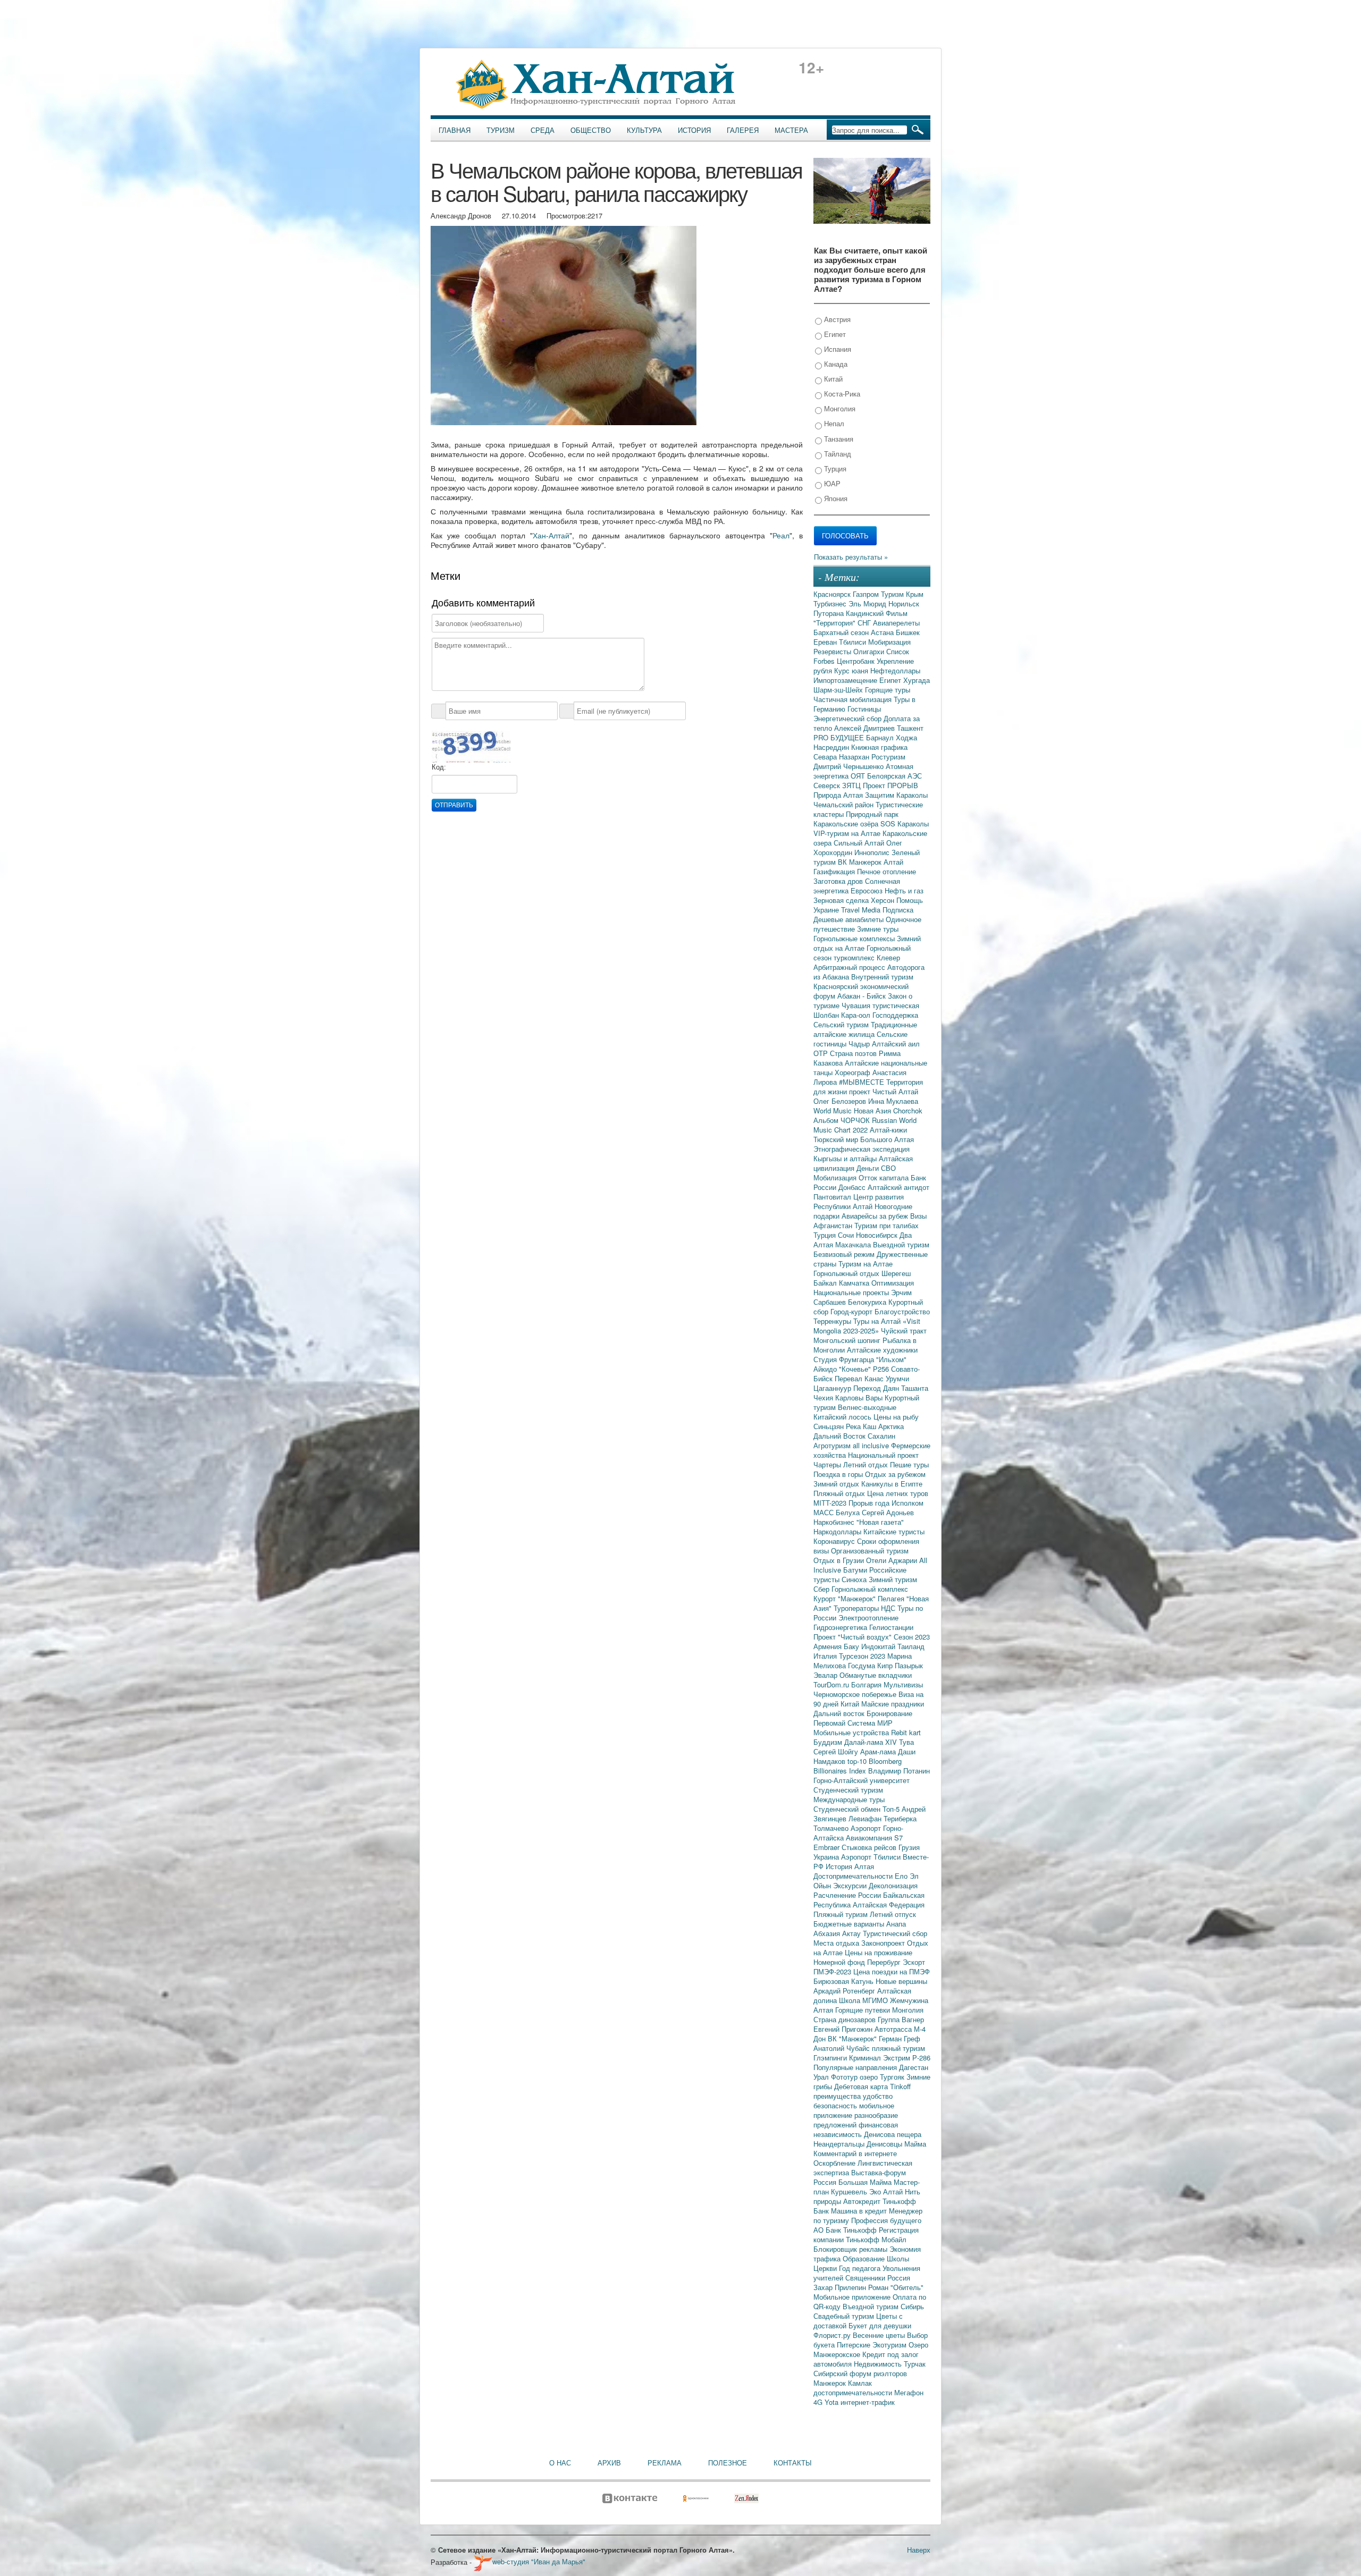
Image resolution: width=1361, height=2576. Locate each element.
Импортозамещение (846, 680)
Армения (829, 1646)
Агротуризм (833, 1445)
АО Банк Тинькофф (846, 2230)
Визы (918, 1216)
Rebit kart (906, 1732)
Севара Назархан (842, 757)
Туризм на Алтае (866, 1264)
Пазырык (909, 1665)
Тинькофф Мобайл (876, 2239)
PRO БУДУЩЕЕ (840, 737)
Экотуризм (890, 2345)
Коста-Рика (841, 394)
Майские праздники (893, 1704)
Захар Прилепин (841, 2287)
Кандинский (866, 613)
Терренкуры (833, 1321)
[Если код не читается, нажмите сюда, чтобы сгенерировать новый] (471, 746)
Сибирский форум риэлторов (860, 2373)
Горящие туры (888, 690)
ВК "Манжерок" (853, 2038)
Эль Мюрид (868, 603)
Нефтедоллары (895, 670)
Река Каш (862, 1426)
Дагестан (914, 2067)
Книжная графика (879, 747)
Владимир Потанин (899, 1771)
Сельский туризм (842, 1024)
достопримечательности (854, 2392)
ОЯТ (859, 776)
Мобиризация (889, 642)
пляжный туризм (898, 2048)
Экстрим (898, 2058)
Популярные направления (856, 2067)
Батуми (856, 1570)
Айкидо (826, 1369)
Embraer (827, 1847)
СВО (888, 1168)
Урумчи (897, 1378)
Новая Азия (873, 1110)
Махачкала (854, 1244)
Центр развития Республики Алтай (859, 1201)
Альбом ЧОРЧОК (843, 1120)
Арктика (891, 1426)
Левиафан (866, 1818)
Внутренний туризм (882, 977)
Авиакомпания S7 (874, 1838)
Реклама (665, 2463)
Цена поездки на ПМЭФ (892, 1971)
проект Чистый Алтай (884, 1091)
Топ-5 (892, 1809)
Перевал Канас (860, 1378)
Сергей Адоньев (888, 1512)
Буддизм (829, 1742)
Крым (915, 594)
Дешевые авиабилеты (850, 919)
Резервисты (833, 651)
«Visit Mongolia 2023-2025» (867, 1326)
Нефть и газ (904, 890)
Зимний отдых (837, 1484)
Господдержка (895, 1015)
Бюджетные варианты (850, 1924)
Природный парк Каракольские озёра (856, 819)
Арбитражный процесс (850, 967)
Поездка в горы (839, 1474)
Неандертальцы (840, 2144)
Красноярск (833, 594)
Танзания (838, 439)
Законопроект (884, 1943)
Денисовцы (885, 2144)
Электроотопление (868, 1618)
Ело (902, 1876)
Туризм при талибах (887, 1225)
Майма (915, 2144)
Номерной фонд (840, 1962)
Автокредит (863, 2201)
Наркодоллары (838, 1531)
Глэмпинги (831, 2058)
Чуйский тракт (904, 1331)
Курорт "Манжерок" (846, 1598)
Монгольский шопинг (848, 1340)
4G (819, 2402)
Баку (852, 1646)
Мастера (791, 130)
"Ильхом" (891, 1359)
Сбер (822, 1589)
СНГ (865, 623)
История (694, 130)
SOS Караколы (905, 824)
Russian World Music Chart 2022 (865, 1125)
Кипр (886, 1665)
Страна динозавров (846, 2019)
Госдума (863, 1665)
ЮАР (831, 483)
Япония (835, 498)
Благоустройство (902, 1311)
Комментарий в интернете (855, 2153)
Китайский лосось (843, 1417)
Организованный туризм (870, 1551)
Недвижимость (879, 2364)
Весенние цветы (880, 2335)
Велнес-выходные (867, 1407)
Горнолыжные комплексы (855, 938)
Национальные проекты (852, 1292)
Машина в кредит (860, 2211)
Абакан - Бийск (863, 996)
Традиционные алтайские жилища (865, 1029)
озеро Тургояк (883, 2077)
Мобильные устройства (852, 1732)
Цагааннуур (833, 1388)
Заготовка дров (839, 881)
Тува (906, 1742)
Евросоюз (868, 890)
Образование (865, 2258)
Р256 (882, 1369)
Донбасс (853, 1187)
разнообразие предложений (856, 2120)
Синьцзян (830, 1426)
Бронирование (889, 1713)
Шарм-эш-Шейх (839, 690)
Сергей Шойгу (837, 1751)
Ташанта (915, 1388)
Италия (826, 1656)
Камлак (860, 2383)
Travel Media (862, 910)
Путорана (830, 613)
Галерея (743, 130)
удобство (878, 2096)
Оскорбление (835, 2163)
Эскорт (914, 1962)
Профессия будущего (886, 2220)
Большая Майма (866, 2182)
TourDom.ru (832, 1684)
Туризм (501, 130)
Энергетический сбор (848, 718)
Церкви (826, 2268)
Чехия (824, 1397)
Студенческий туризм (848, 1790)
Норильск (904, 603)
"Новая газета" (880, 1522)
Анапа (896, 1924)
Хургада (917, 680)
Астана (883, 632)
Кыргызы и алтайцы (846, 1158)
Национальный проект (883, 1455)
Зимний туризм (893, 1579)
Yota (833, 2402)
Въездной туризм (872, 2306)
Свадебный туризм (845, 2316)
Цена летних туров (898, 1493)
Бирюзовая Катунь (845, 1981)
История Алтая (850, 1866)
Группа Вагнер (901, 2019)
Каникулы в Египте (892, 1484)
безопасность (836, 2105)
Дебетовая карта (862, 2086)
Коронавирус (835, 1541)
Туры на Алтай (878, 1321)
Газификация (835, 871)
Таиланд (911, 1646)
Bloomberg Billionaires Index (858, 1766)
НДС (889, 1608)
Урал (822, 2077)
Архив (609, 2463)
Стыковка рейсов (870, 1847)
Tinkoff (900, 2086)
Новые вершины (901, 1981)
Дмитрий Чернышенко (850, 766)
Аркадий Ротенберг (845, 1991)
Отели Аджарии (893, 1560)
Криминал (866, 2058)
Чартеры (828, 1464)
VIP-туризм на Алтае (848, 833)
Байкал (826, 1283)
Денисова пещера (893, 2134)
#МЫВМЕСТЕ (863, 1082)
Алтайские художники (882, 1350)
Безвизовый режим (845, 1254)
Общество (591, 130)
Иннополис (873, 852)
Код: (439, 767)
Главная (455, 130)
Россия (899, 2278)
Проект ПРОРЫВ (890, 785)
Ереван (826, 642)
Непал (833, 423)
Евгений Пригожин (844, 2029)
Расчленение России (848, 1895)
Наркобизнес (835, 1522)
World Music (834, 1110)
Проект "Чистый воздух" (854, 1637)
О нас (560, 2463)
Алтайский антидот (898, 1187)
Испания (837, 349)
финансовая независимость (856, 2129)
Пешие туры (909, 1464)
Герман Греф (900, 2038)
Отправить (454, 805)
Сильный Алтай (860, 843)
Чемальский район (845, 804)
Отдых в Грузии (840, 1560)
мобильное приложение (854, 2110)
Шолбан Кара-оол (843, 1015)
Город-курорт (852, 1311)
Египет (834, 334)
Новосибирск (878, 1235)
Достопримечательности (854, 1876)
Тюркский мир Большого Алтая (864, 1139)
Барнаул (881, 737)
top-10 (858, 1761)
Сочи (847, 1235)
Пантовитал (833, 1197)
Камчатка (855, 1283)
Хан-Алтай (551, 535)
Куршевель (850, 2191)
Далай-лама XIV (872, 1742)
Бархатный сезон (842, 632)
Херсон (884, 900)
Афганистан (834, 1225)
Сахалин (881, 1436)
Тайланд (837, 454)
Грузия (909, 1847)
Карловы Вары (860, 1397)
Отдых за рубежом (895, 1474)
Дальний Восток (841, 1436)
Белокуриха (868, 1302)
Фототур (845, 2077)
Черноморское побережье (856, 1694)
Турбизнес (831, 603)
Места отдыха (837, 1943)
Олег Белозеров (841, 1101)
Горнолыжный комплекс (870, 1589)
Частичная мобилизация (854, 699)
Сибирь (912, 2306)
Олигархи (870, 651)
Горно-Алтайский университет (862, 1780)
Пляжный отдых (840, 1493)
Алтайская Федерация (889, 1904)
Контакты (793, 2463)
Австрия (836, 319)
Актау (852, 1933)
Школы (898, 2258)
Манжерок (831, 2383)
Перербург (885, 1962)
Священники (866, 2278)
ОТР (822, 1053)
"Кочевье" (856, 1369)
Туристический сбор (895, 1933)
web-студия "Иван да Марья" (539, 2561)
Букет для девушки (880, 2325)
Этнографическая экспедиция (862, 1149)
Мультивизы (903, 1684)
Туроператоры (857, 1608)
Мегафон (909, 2392)
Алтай (893, 862)
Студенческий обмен (848, 1809)
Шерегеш (896, 1273)
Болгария (867, 1684)
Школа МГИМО (864, 2000)
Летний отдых (867, 1464)
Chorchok (908, 1110)
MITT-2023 (831, 1503)
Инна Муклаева (893, 1101)
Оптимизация (893, 1283)
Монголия (839, 408)
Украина (827, 1857)
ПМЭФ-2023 (833, 1971)
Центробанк (857, 661)
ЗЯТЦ (852, 785)
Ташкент (910, 728)
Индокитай (879, 1646)
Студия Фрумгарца (845, 1359)
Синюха (855, 1579)
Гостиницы (864, 709)
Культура (644, 130)
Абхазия (828, 1933)
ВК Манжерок (861, 862)
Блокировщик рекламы (851, 2249)
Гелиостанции (891, 1627)
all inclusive (872, 1445)
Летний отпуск (893, 1914)
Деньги (869, 1168)
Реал (781, 535)
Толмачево (832, 1828)
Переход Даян (877, 1388)
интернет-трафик (868, 2402)
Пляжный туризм (842, 1914)
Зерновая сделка (842, 900)
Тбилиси (854, 642)
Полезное (728, 2463)
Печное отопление (887, 871)
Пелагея (892, 1598)
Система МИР (870, 1723)
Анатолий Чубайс (843, 2048)
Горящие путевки (864, 2010)
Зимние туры (878, 929)
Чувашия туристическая (880, 1005)
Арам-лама (879, 1751)
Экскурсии (851, 1885)
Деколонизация (893, 1885)
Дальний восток (840, 1713)
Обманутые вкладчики (876, 1675)
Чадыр (860, 1044)
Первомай (830, 1723)
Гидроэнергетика (841, 1627)
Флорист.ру (833, 2335)
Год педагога (861, 2268)
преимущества (838, 2096)
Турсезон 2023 (863, 1656)
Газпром (867, 594)
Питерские (855, 2345)
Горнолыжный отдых (847, 1273)
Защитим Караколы (896, 795)
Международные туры (849, 1799)
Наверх (919, 2550)
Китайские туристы (894, 1531)
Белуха (849, 1512)
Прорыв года (870, 1503)
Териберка (900, 1818)
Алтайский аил (896, 1044)
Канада (835, 364)
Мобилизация (836, 1177)
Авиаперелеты (896, 623)
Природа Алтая (839, 795)
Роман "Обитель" (896, 2287)
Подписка (898, 910)
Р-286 (921, 2058)
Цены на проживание (879, 1952)
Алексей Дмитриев (866, 728)
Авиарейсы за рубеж (876, 1216)
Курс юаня (852, 670)
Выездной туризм (901, 1244)
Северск (828, 785)
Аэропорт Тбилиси (872, 1857)
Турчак (915, 2364)
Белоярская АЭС (894, 776)
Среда (543, 130)
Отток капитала (885, 1177)
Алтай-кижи (888, 1130)
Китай (832, 379)
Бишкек (908, 632)
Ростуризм (888, 757)
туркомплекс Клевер (867, 957)
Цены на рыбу (896, 1417)
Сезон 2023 (912, 1637)
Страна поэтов (854, 1053)
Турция (834, 468)
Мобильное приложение (853, 2297)
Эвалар (826, 1675)
